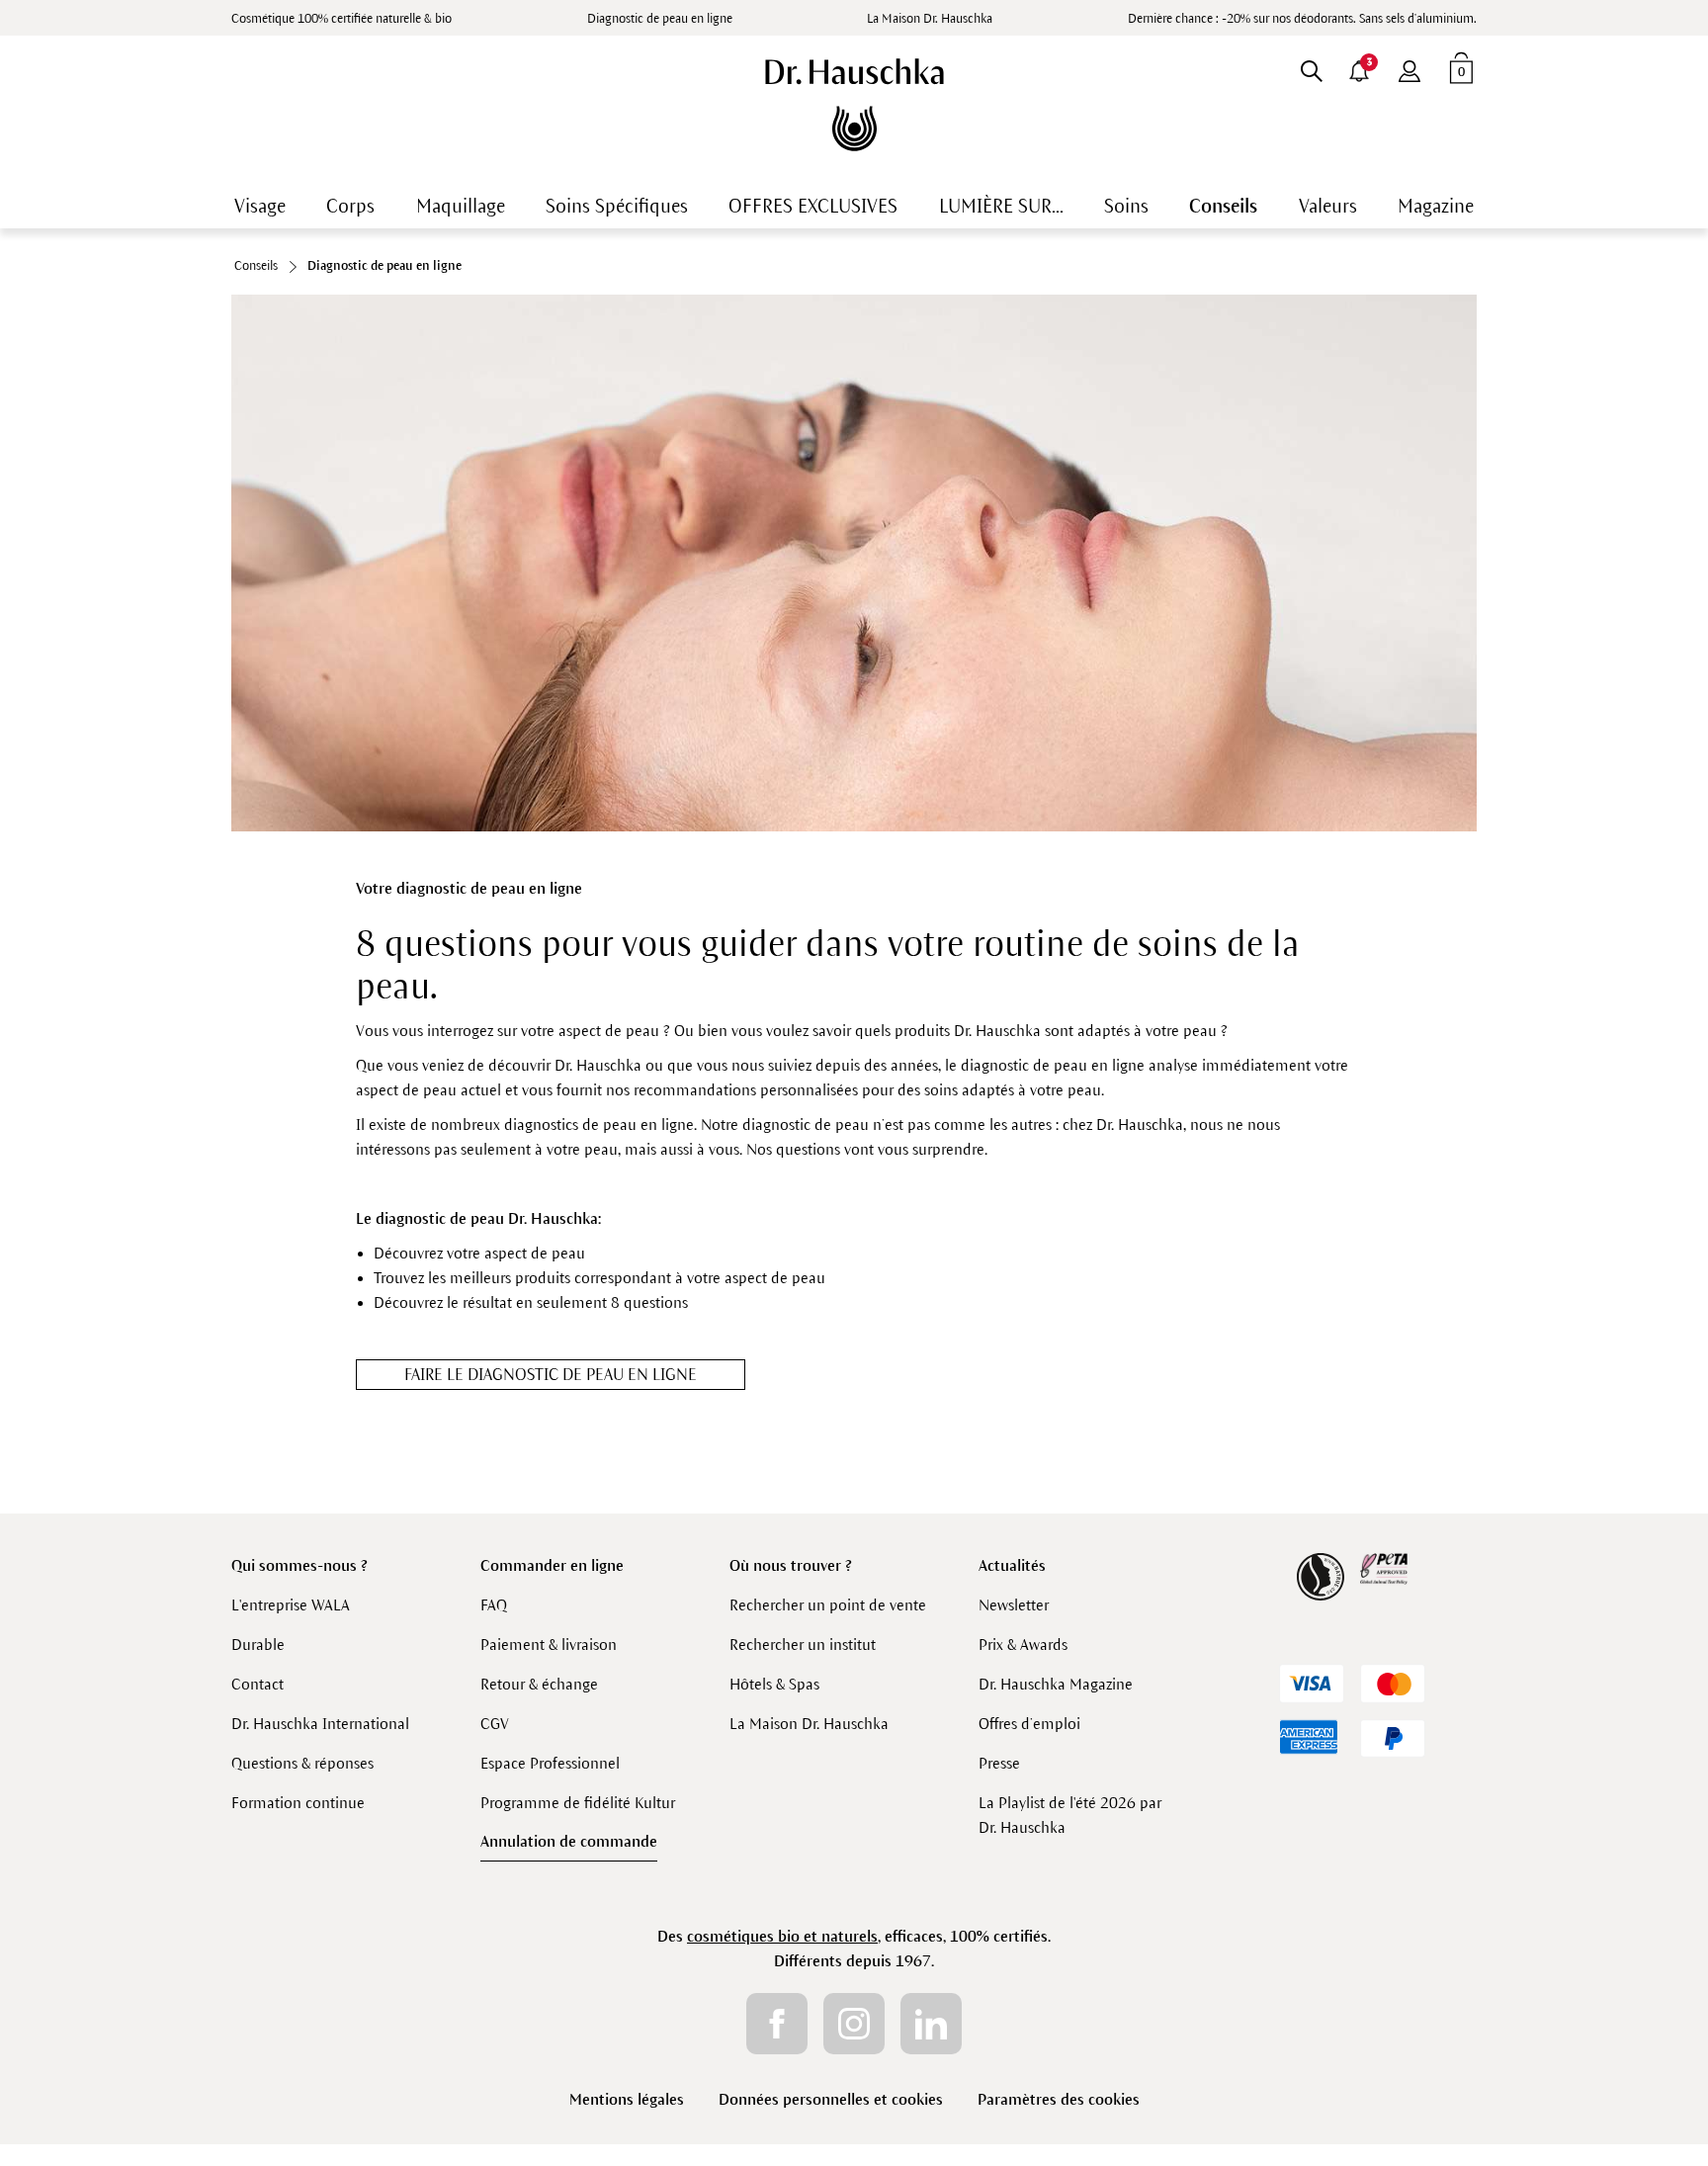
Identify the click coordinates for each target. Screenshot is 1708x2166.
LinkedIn (931, 2024)
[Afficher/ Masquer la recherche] (1311, 67)
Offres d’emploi (1029, 1724)
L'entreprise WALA (291, 1605)
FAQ (494, 1605)
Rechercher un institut (803, 1645)
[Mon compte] (1409, 67)
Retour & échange (539, 1684)
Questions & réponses (302, 1763)
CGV (495, 1724)
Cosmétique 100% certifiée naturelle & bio (342, 19)
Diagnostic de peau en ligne (660, 19)
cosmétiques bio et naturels (782, 1936)
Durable (258, 1645)
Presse (999, 1763)
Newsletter (1014, 1605)
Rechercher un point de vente (828, 1605)
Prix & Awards (1023, 1645)
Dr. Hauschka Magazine (1056, 1684)
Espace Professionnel (550, 1763)
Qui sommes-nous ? (299, 1565)
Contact (257, 1684)
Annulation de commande (569, 1841)
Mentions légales (627, 2099)
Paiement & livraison (549, 1645)
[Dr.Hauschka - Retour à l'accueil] (854, 105)
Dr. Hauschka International (320, 1724)
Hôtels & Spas (774, 1684)
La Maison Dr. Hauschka (930, 19)
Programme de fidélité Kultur (578, 1803)
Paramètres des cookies (1059, 2099)
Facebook (777, 2024)
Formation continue (298, 1803)
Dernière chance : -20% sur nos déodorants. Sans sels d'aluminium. (1302, 19)
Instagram (854, 2024)
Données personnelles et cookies (831, 2099)
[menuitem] (1409, 67)
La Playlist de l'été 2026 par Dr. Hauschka (1070, 1815)
